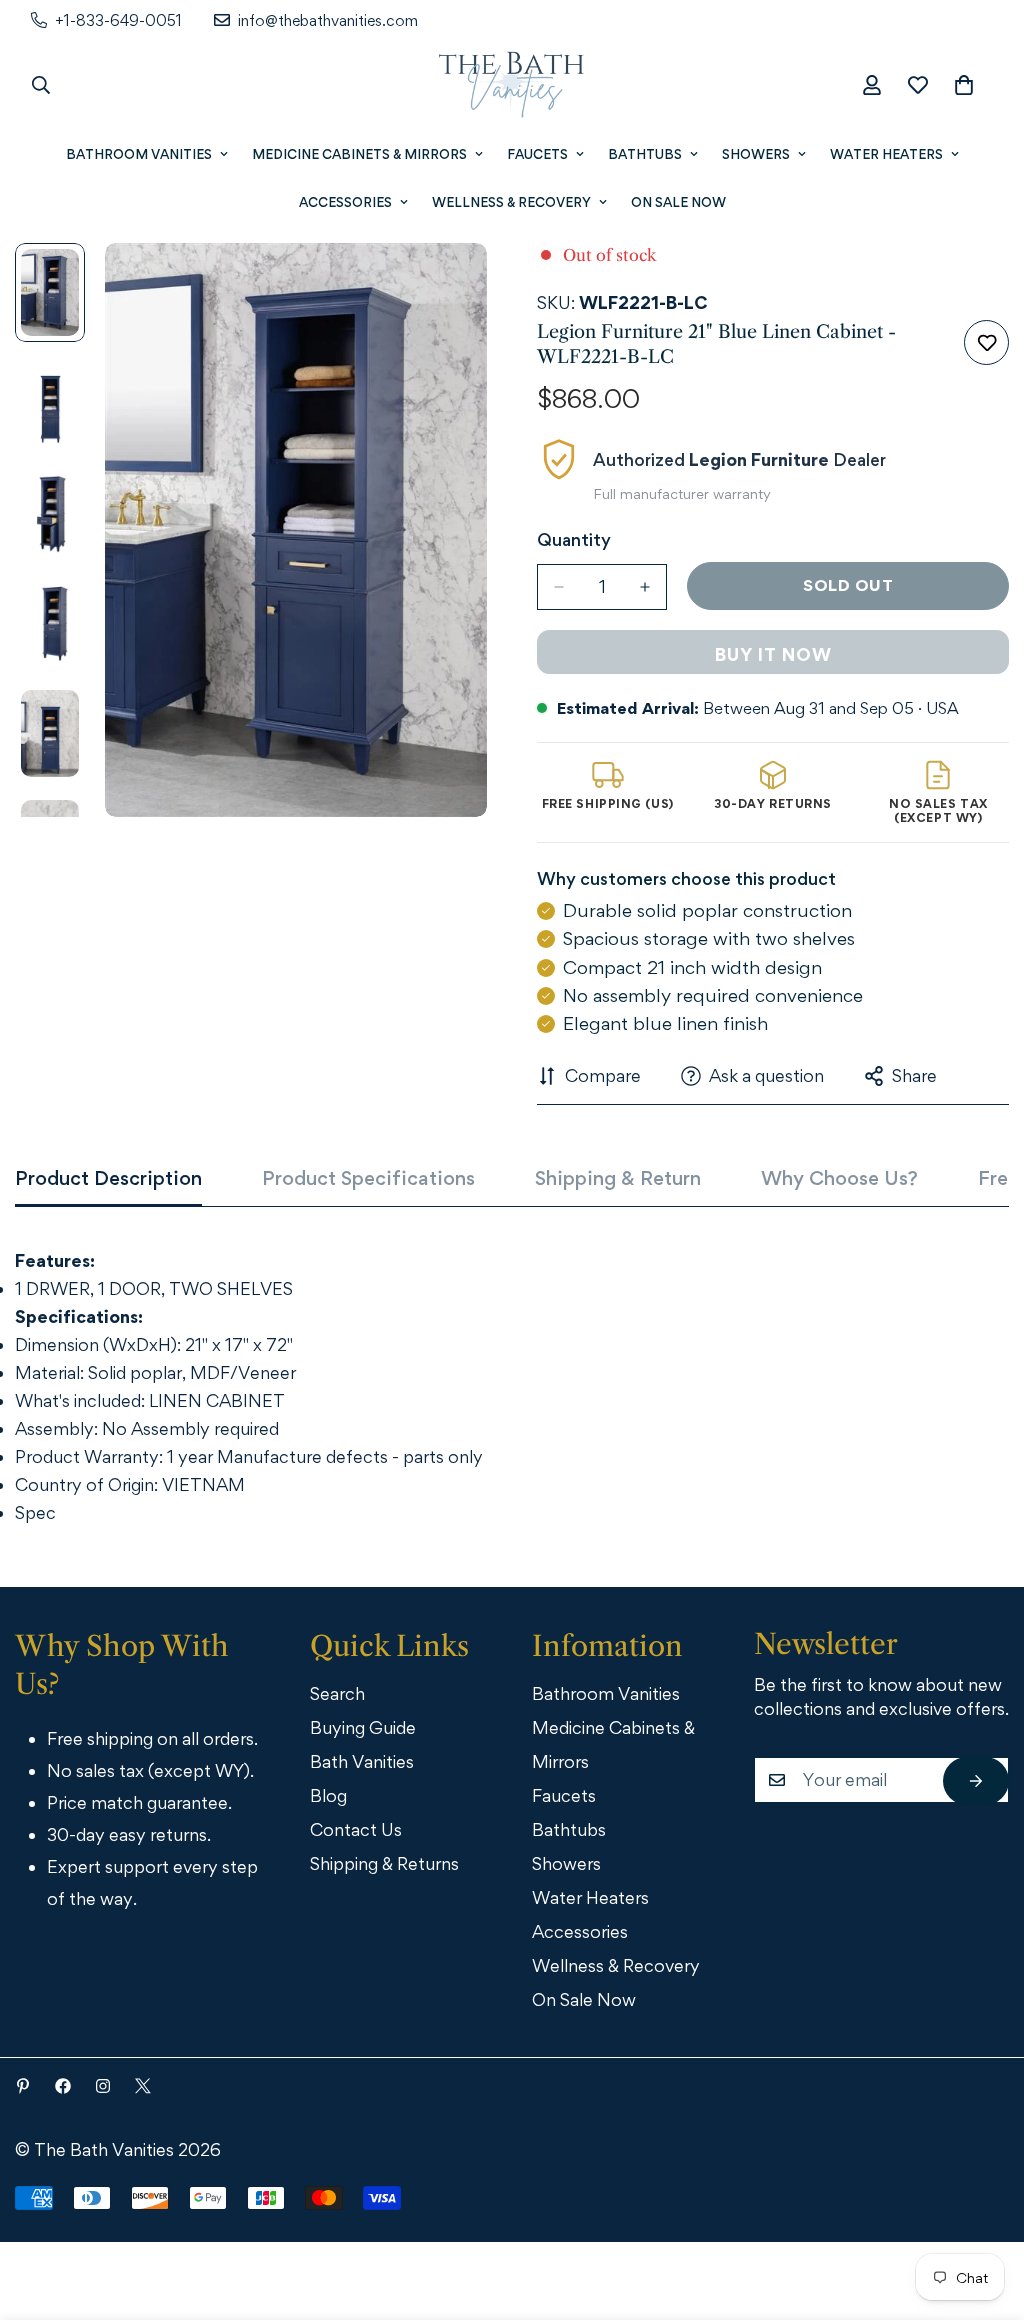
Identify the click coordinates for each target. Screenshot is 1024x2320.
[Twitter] (143, 2086)
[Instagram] (103, 2086)
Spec (35, 1512)
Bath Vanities (362, 1761)
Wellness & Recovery (511, 202)
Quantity (574, 539)
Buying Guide (363, 1727)
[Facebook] (63, 2086)
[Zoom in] (444, 285)
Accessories (345, 202)
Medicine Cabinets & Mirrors (359, 154)
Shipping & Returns (384, 1863)
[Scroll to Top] (981, 2210)
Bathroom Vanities (139, 154)
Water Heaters (886, 154)
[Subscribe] (976, 1781)
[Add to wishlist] (986, 342)
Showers (756, 154)
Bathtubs (645, 154)
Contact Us (356, 1829)
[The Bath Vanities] (512, 85)
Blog (328, 1795)
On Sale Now (678, 202)
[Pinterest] (23, 2086)
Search (337, 1693)
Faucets (537, 154)
